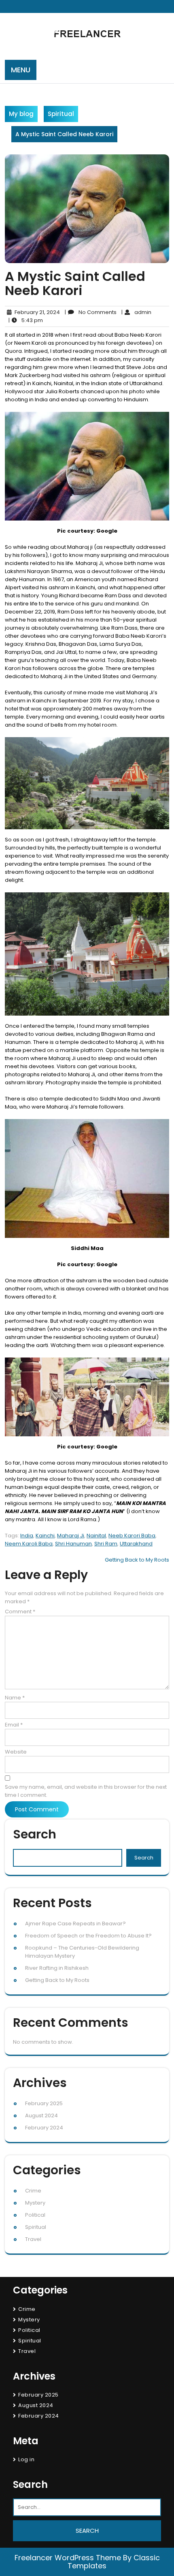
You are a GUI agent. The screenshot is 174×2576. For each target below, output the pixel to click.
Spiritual (61, 114)
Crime (33, 2191)
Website (16, 1752)
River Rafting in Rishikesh (57, 1968)
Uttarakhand (136, 1544)
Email (14, 1725)
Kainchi (45, 1536)
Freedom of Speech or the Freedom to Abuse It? (88, 1936)
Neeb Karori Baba (132, 1536)
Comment (20, 1612)
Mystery (35, 2203)
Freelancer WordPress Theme (68, 2558)
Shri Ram (106, 1544)
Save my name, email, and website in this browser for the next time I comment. (86, 1791)
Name (15, 1698)
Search (35, 1834)
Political (35, 2215)
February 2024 (44, 2128)
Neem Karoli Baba (29, 1544)
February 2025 (44, 2103)
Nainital (96, 1536)
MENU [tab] (21, 70)
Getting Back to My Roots (137, 1560)
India (27, 1536)
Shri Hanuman (73, 1544)
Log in (26, 2459)
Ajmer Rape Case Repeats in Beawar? (75, 1924)
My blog (21, 114)
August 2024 (41, 2115)
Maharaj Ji (71, 1536)
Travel (33, 2239)
